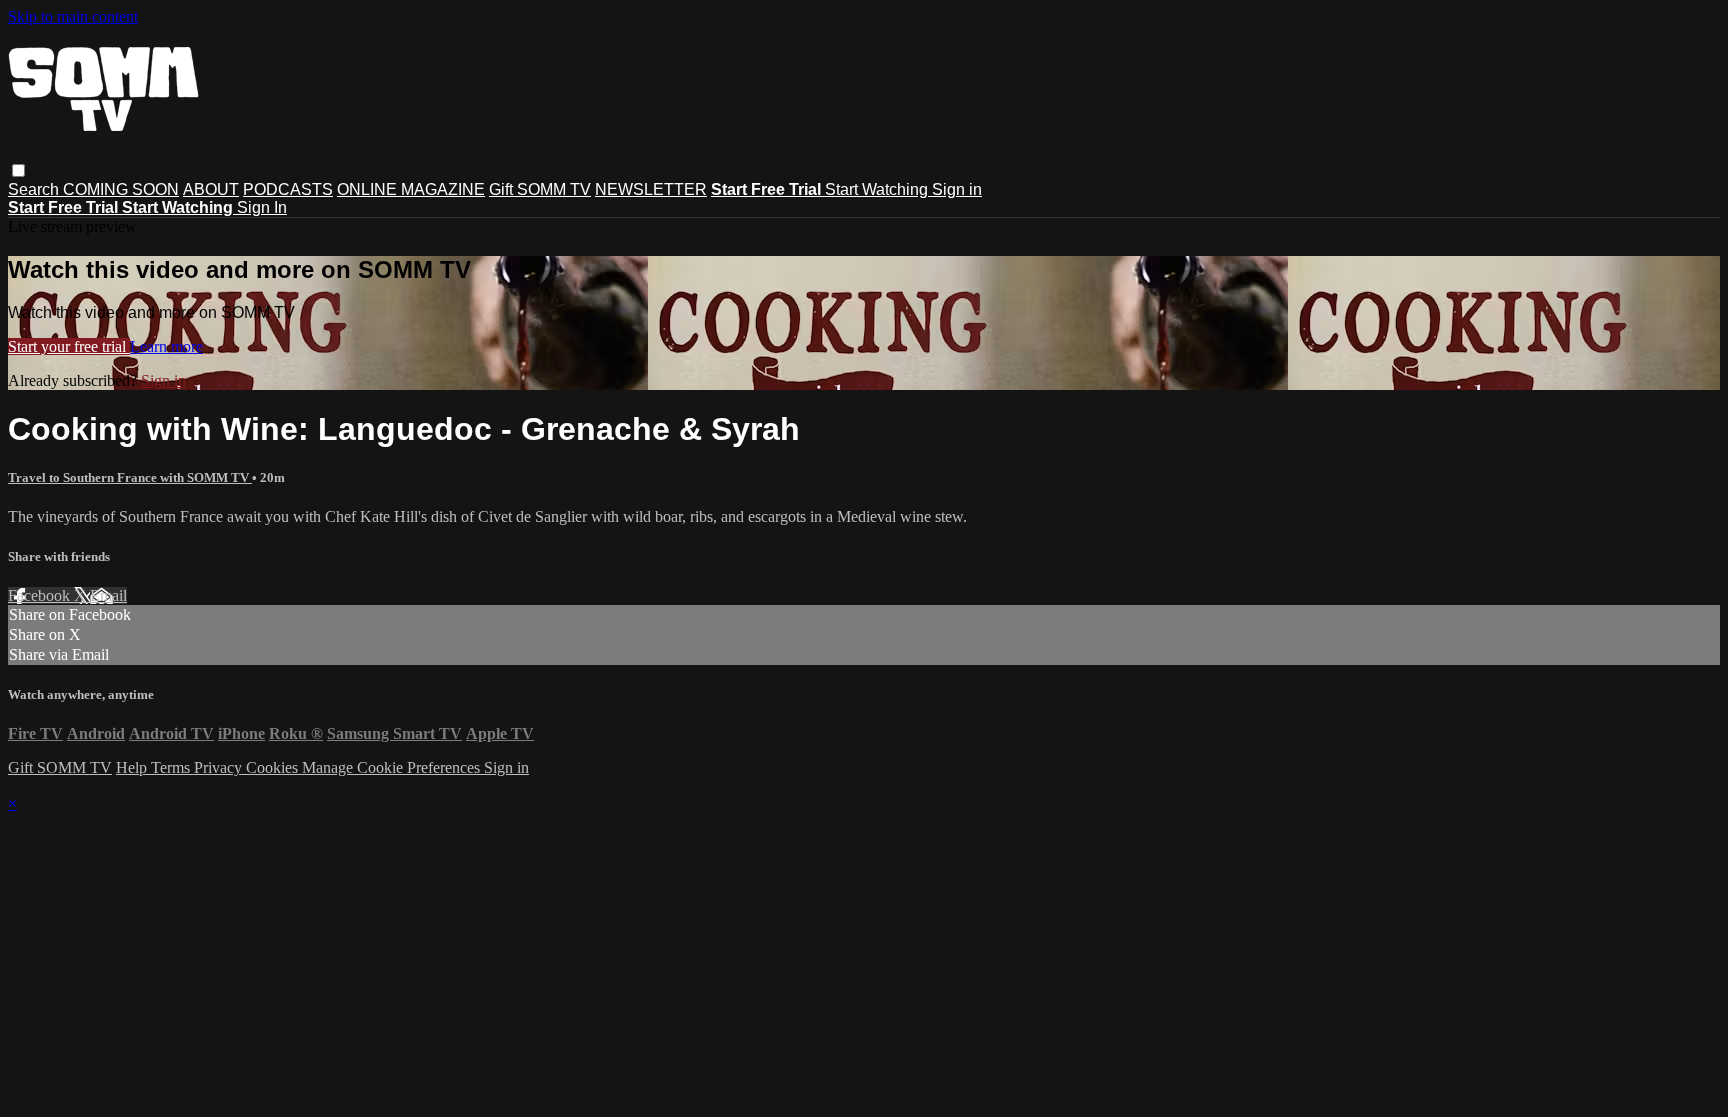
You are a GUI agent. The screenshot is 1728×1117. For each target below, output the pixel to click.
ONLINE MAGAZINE (411, 189)
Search (35, 189)
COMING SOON (121, 189)
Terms (172, 767)
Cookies (274, 767)
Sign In (262, 207)
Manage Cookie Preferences (393, 767)
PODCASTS (288, 189)
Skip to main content (73, 16)
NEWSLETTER (651, 189)
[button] (18, 170)
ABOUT (211, 189)
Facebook (41, 595)
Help (133, 767)
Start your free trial (69, 346)
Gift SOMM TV (540, 189)
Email (108, 595)
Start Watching (878, 189)
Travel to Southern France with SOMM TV (130, 477)
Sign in (957, 189)
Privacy (220, 767)
